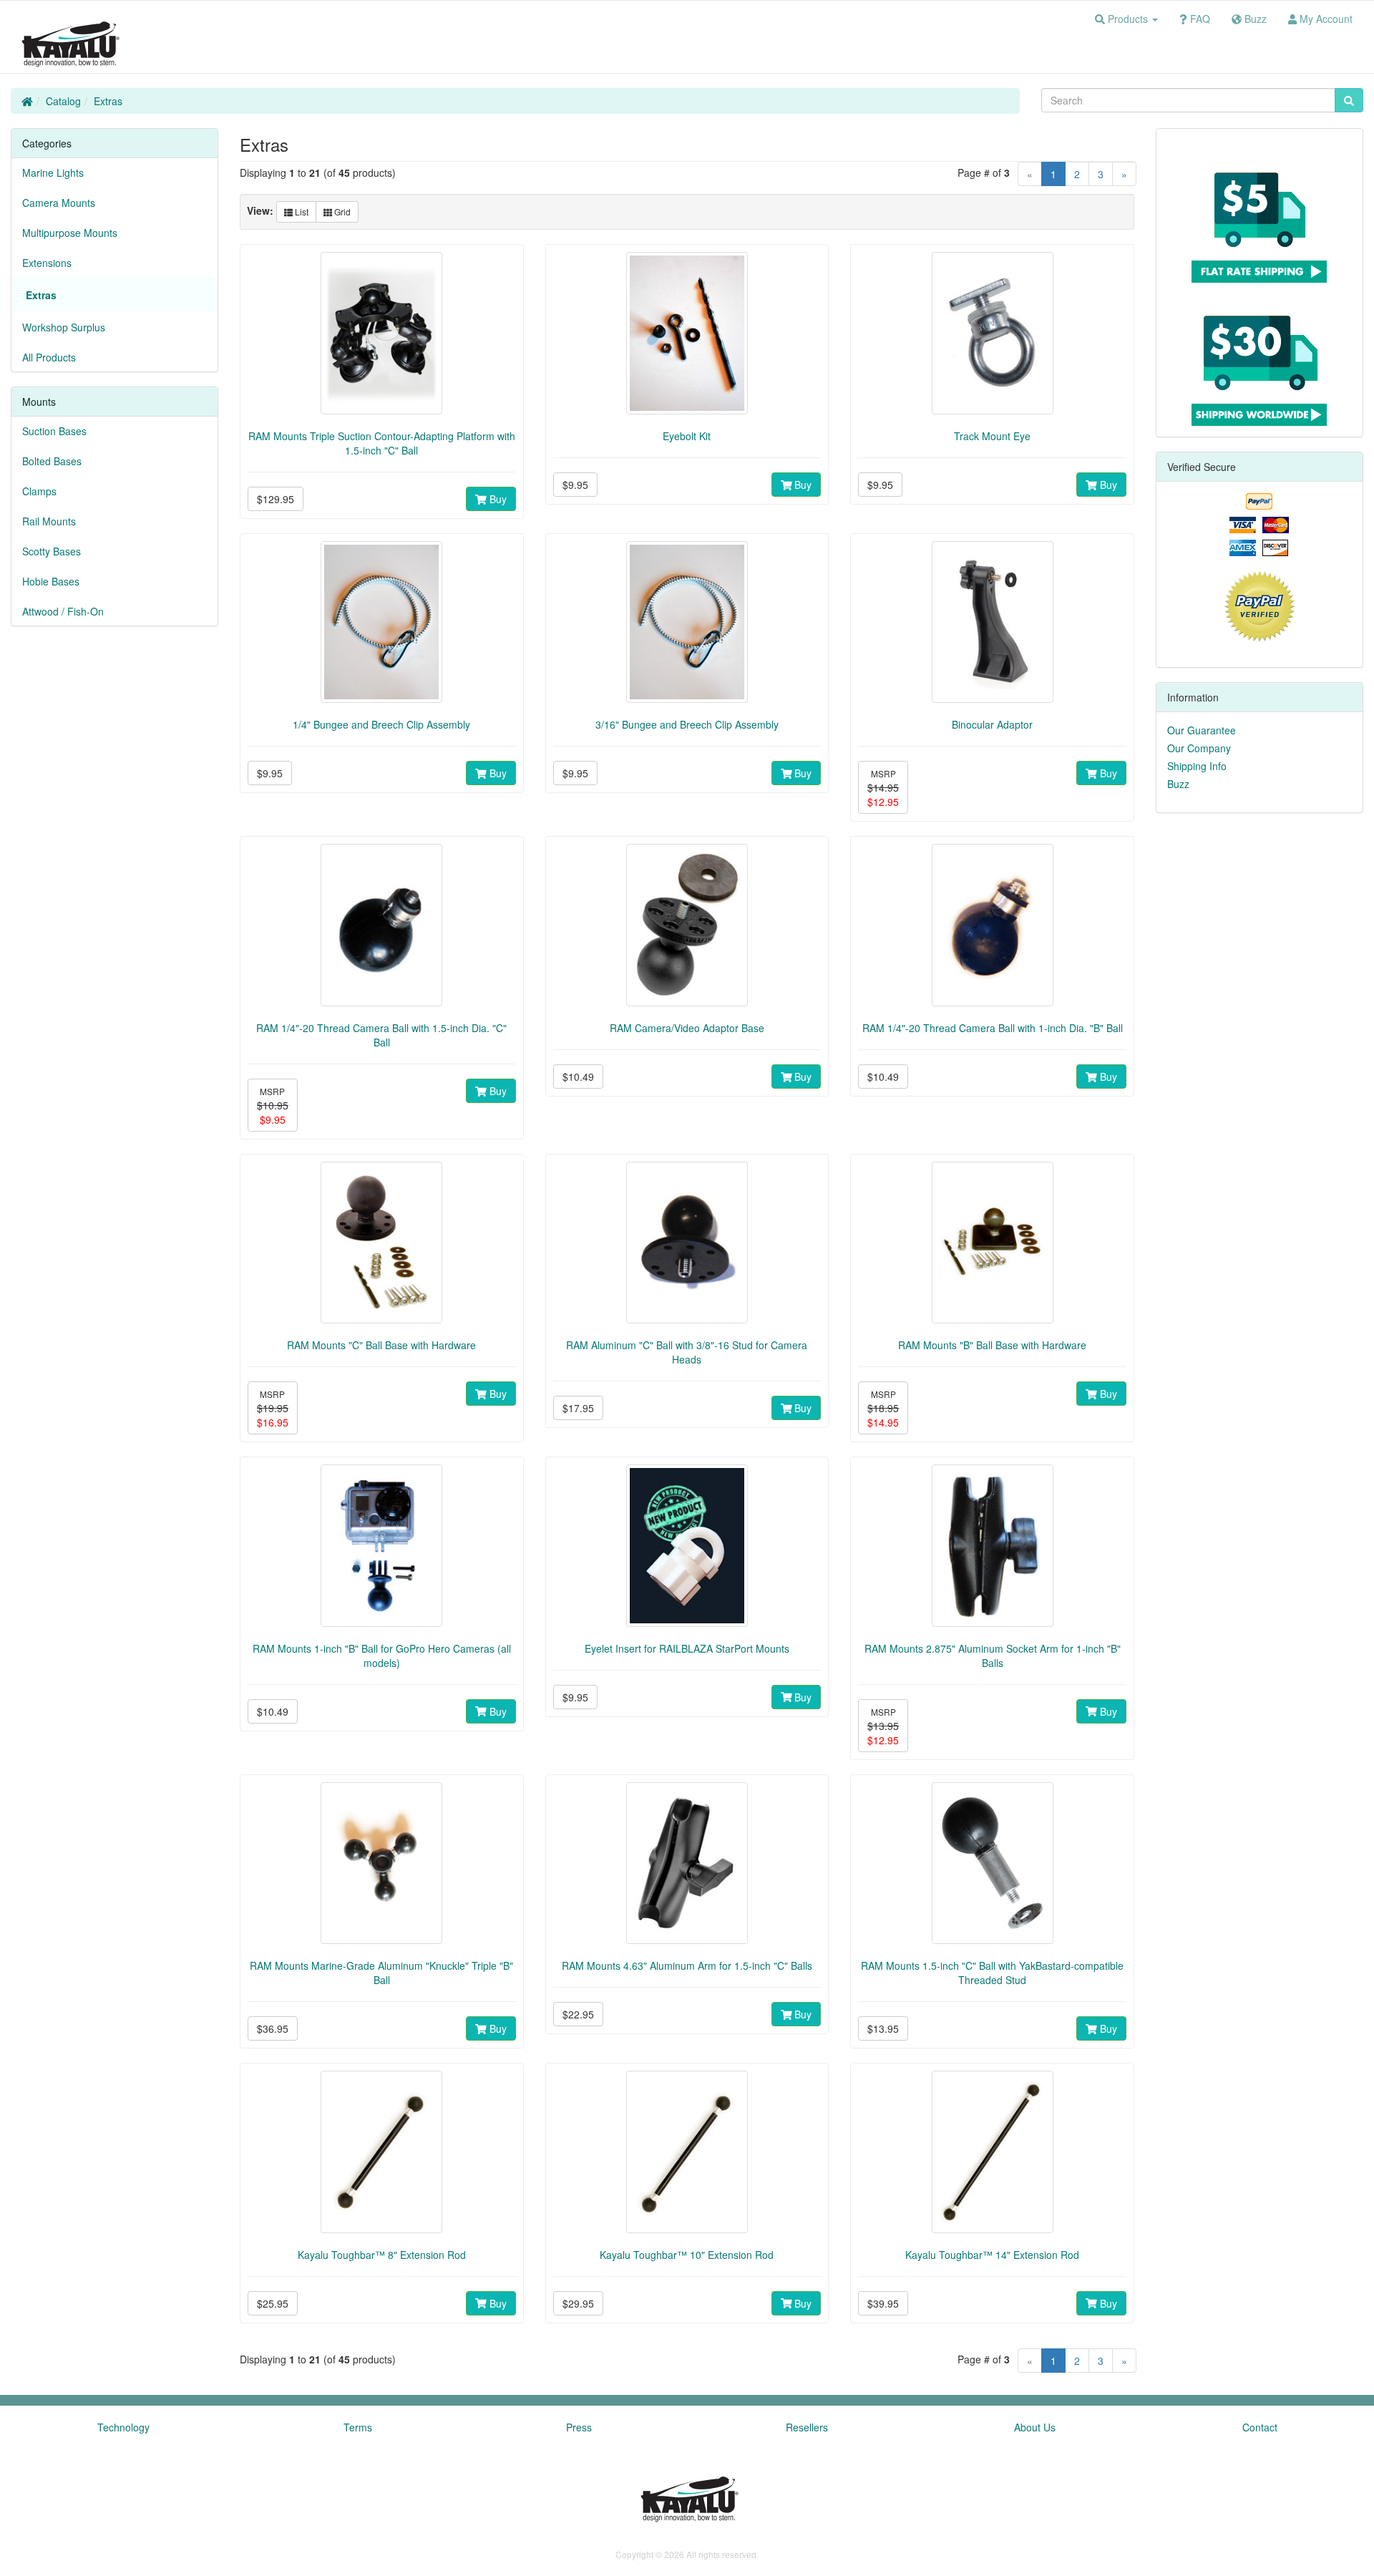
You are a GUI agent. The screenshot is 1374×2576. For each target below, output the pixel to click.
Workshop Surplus (64, 327)
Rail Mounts (49, 521)
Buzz (1178, 784)
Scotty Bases (52, 551)
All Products (49, 357)
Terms (358, 2427)
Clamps (39, 491)
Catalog (63, 101)
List (301, 212)
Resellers (807, 2427)
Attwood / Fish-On (63, 611)
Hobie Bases (51, 581)
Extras (108, 101)
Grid (341, 212)
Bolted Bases (52, 461)
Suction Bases (54, 431)
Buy (497, 499)
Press (579, 2427)
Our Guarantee (1202, 730)
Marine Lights (53, 172)
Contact (1260, 2427)
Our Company (1199, 748)
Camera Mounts (59, 203)
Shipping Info (1197, 766)
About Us (1035, 2427)
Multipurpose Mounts (70, 233)
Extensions (47, 263)
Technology (123, 2427)
